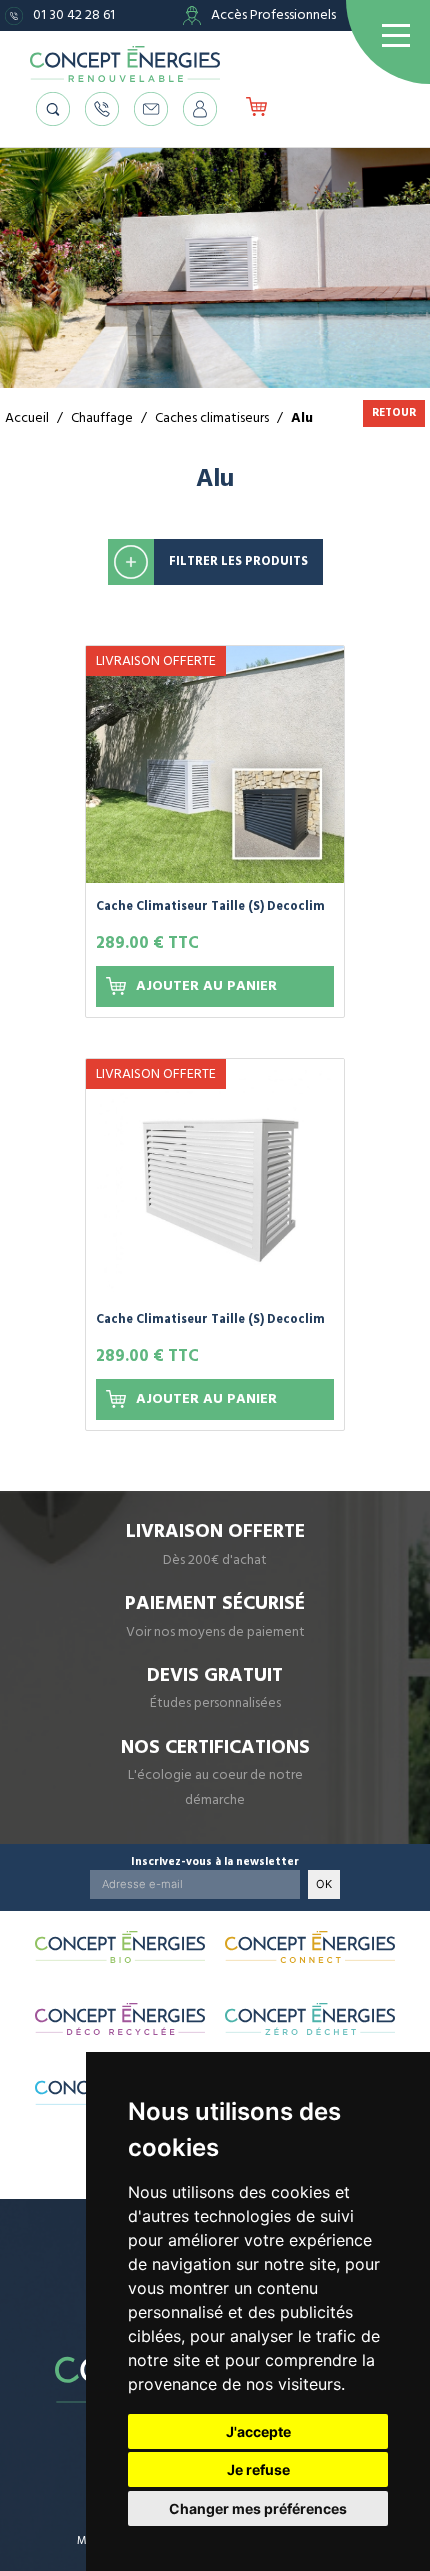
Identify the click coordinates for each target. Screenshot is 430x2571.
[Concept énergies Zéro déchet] (310, 2019)
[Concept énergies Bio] (120, 1947)
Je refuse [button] (258, 2469)
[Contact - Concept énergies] (151, 109)
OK (324, 1884)
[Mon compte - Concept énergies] (200, 109)
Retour (394, 412)
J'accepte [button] (258, 2431)
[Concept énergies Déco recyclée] (120, 2019)
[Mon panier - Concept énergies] (256, 109)
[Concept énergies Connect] (310, 1947)
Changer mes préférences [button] (258, 2508)
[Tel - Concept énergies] (102, 109)
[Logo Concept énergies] (125, 64)
